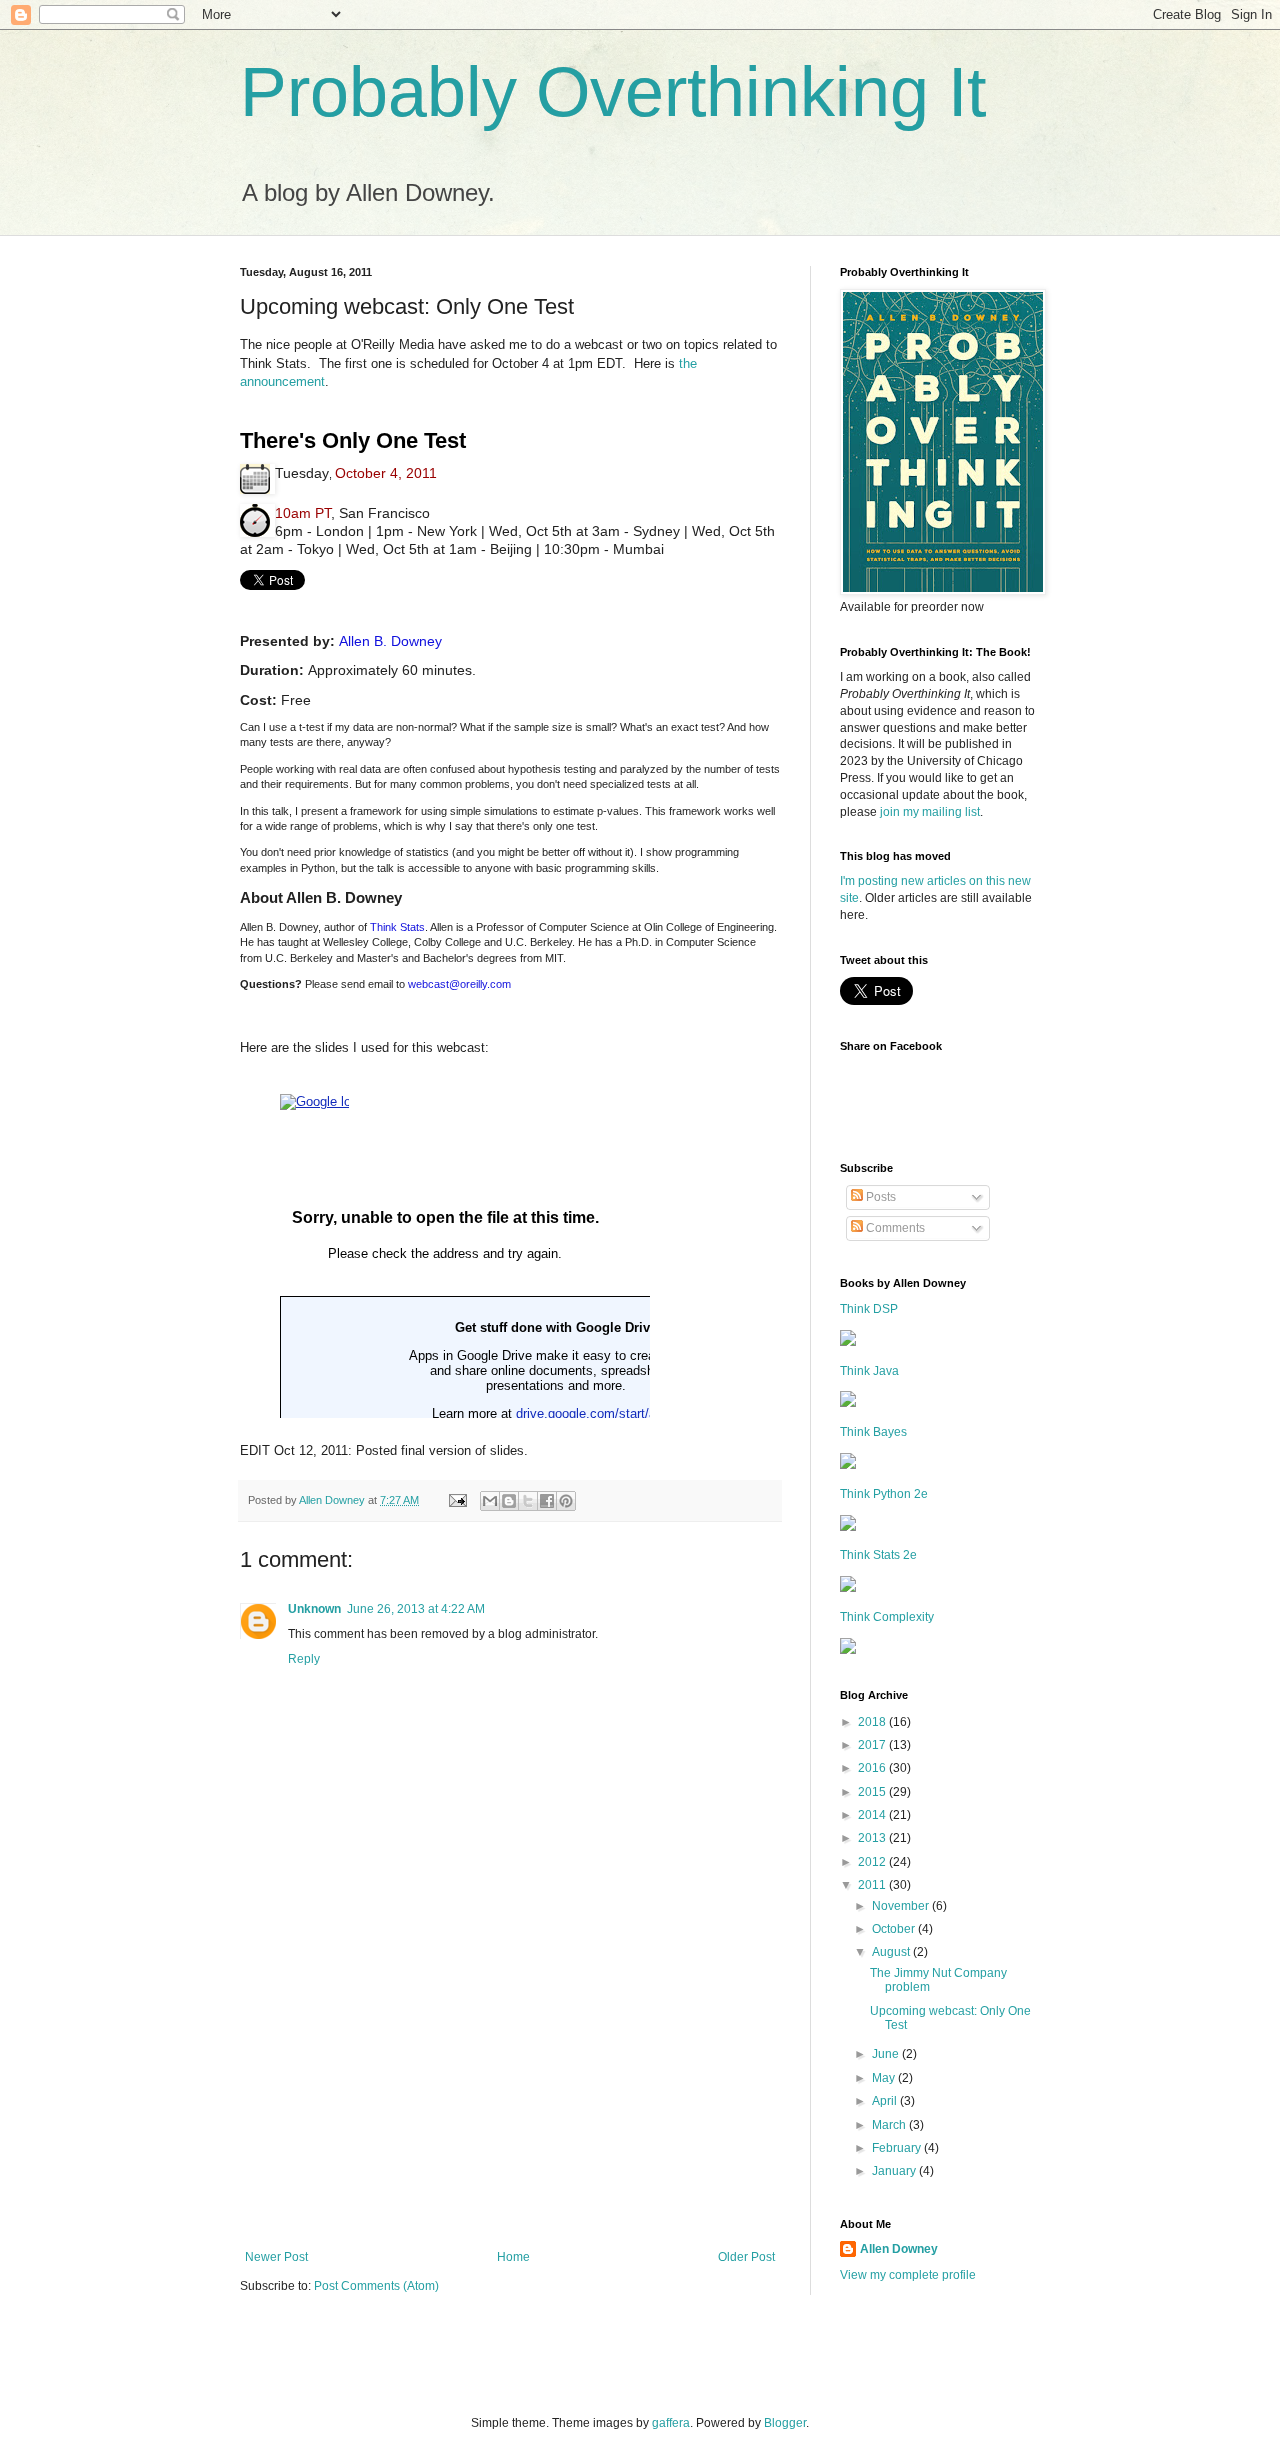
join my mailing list (930, 812)
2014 (873, 1815)
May (885, 2078)
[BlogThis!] (509, 1501)
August (892, 1952)
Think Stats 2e (878, 1555)
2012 (873, 1862)
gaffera (671, 2423)
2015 (873, 1792)
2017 (873, 1745)
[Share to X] (528, 1501)
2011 (873, 1885)
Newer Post (276, 2257)
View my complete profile (908, 2275)
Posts (879, 1197)
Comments (894, 1228)
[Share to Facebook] (547, 1501)
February (898, 2148)
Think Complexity (887, 1617)
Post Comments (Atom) (376, 2286)
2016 (873, 1768)
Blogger (785, 2423)
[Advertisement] (510, 2100)
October (895, 1929)
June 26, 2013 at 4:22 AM (416, 1609)
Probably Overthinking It (613, 92)
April (886, 2101)
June (887, 2054)
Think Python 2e (884, 1494)
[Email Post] (457, 1500)
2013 (873, 1838)
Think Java (869, 1371)
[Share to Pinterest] (566, 1501)
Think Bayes (873, 1432)
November (902, 1906)
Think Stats (397, 927)
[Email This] (490, 1501)
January (895, 2171)
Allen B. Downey (390, 641)
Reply (304, 1659)
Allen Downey (899, 2249)
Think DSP (869, 1309)
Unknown (314, 1609)
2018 (873, 1722)
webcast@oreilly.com (459, 984)
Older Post (746, 2257)
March (890, 2125)
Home (513, 2257)
